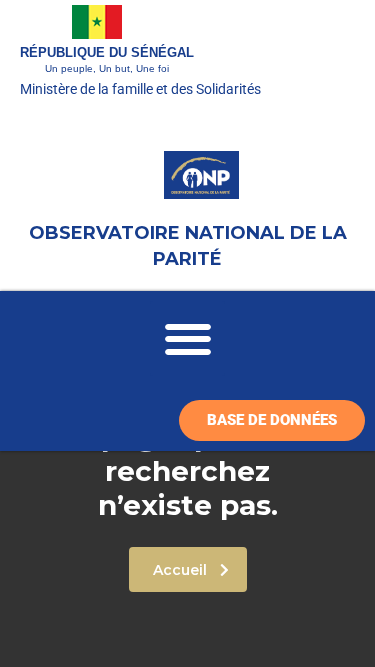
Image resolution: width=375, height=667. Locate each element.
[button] (187, 338)
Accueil (180, 570)
